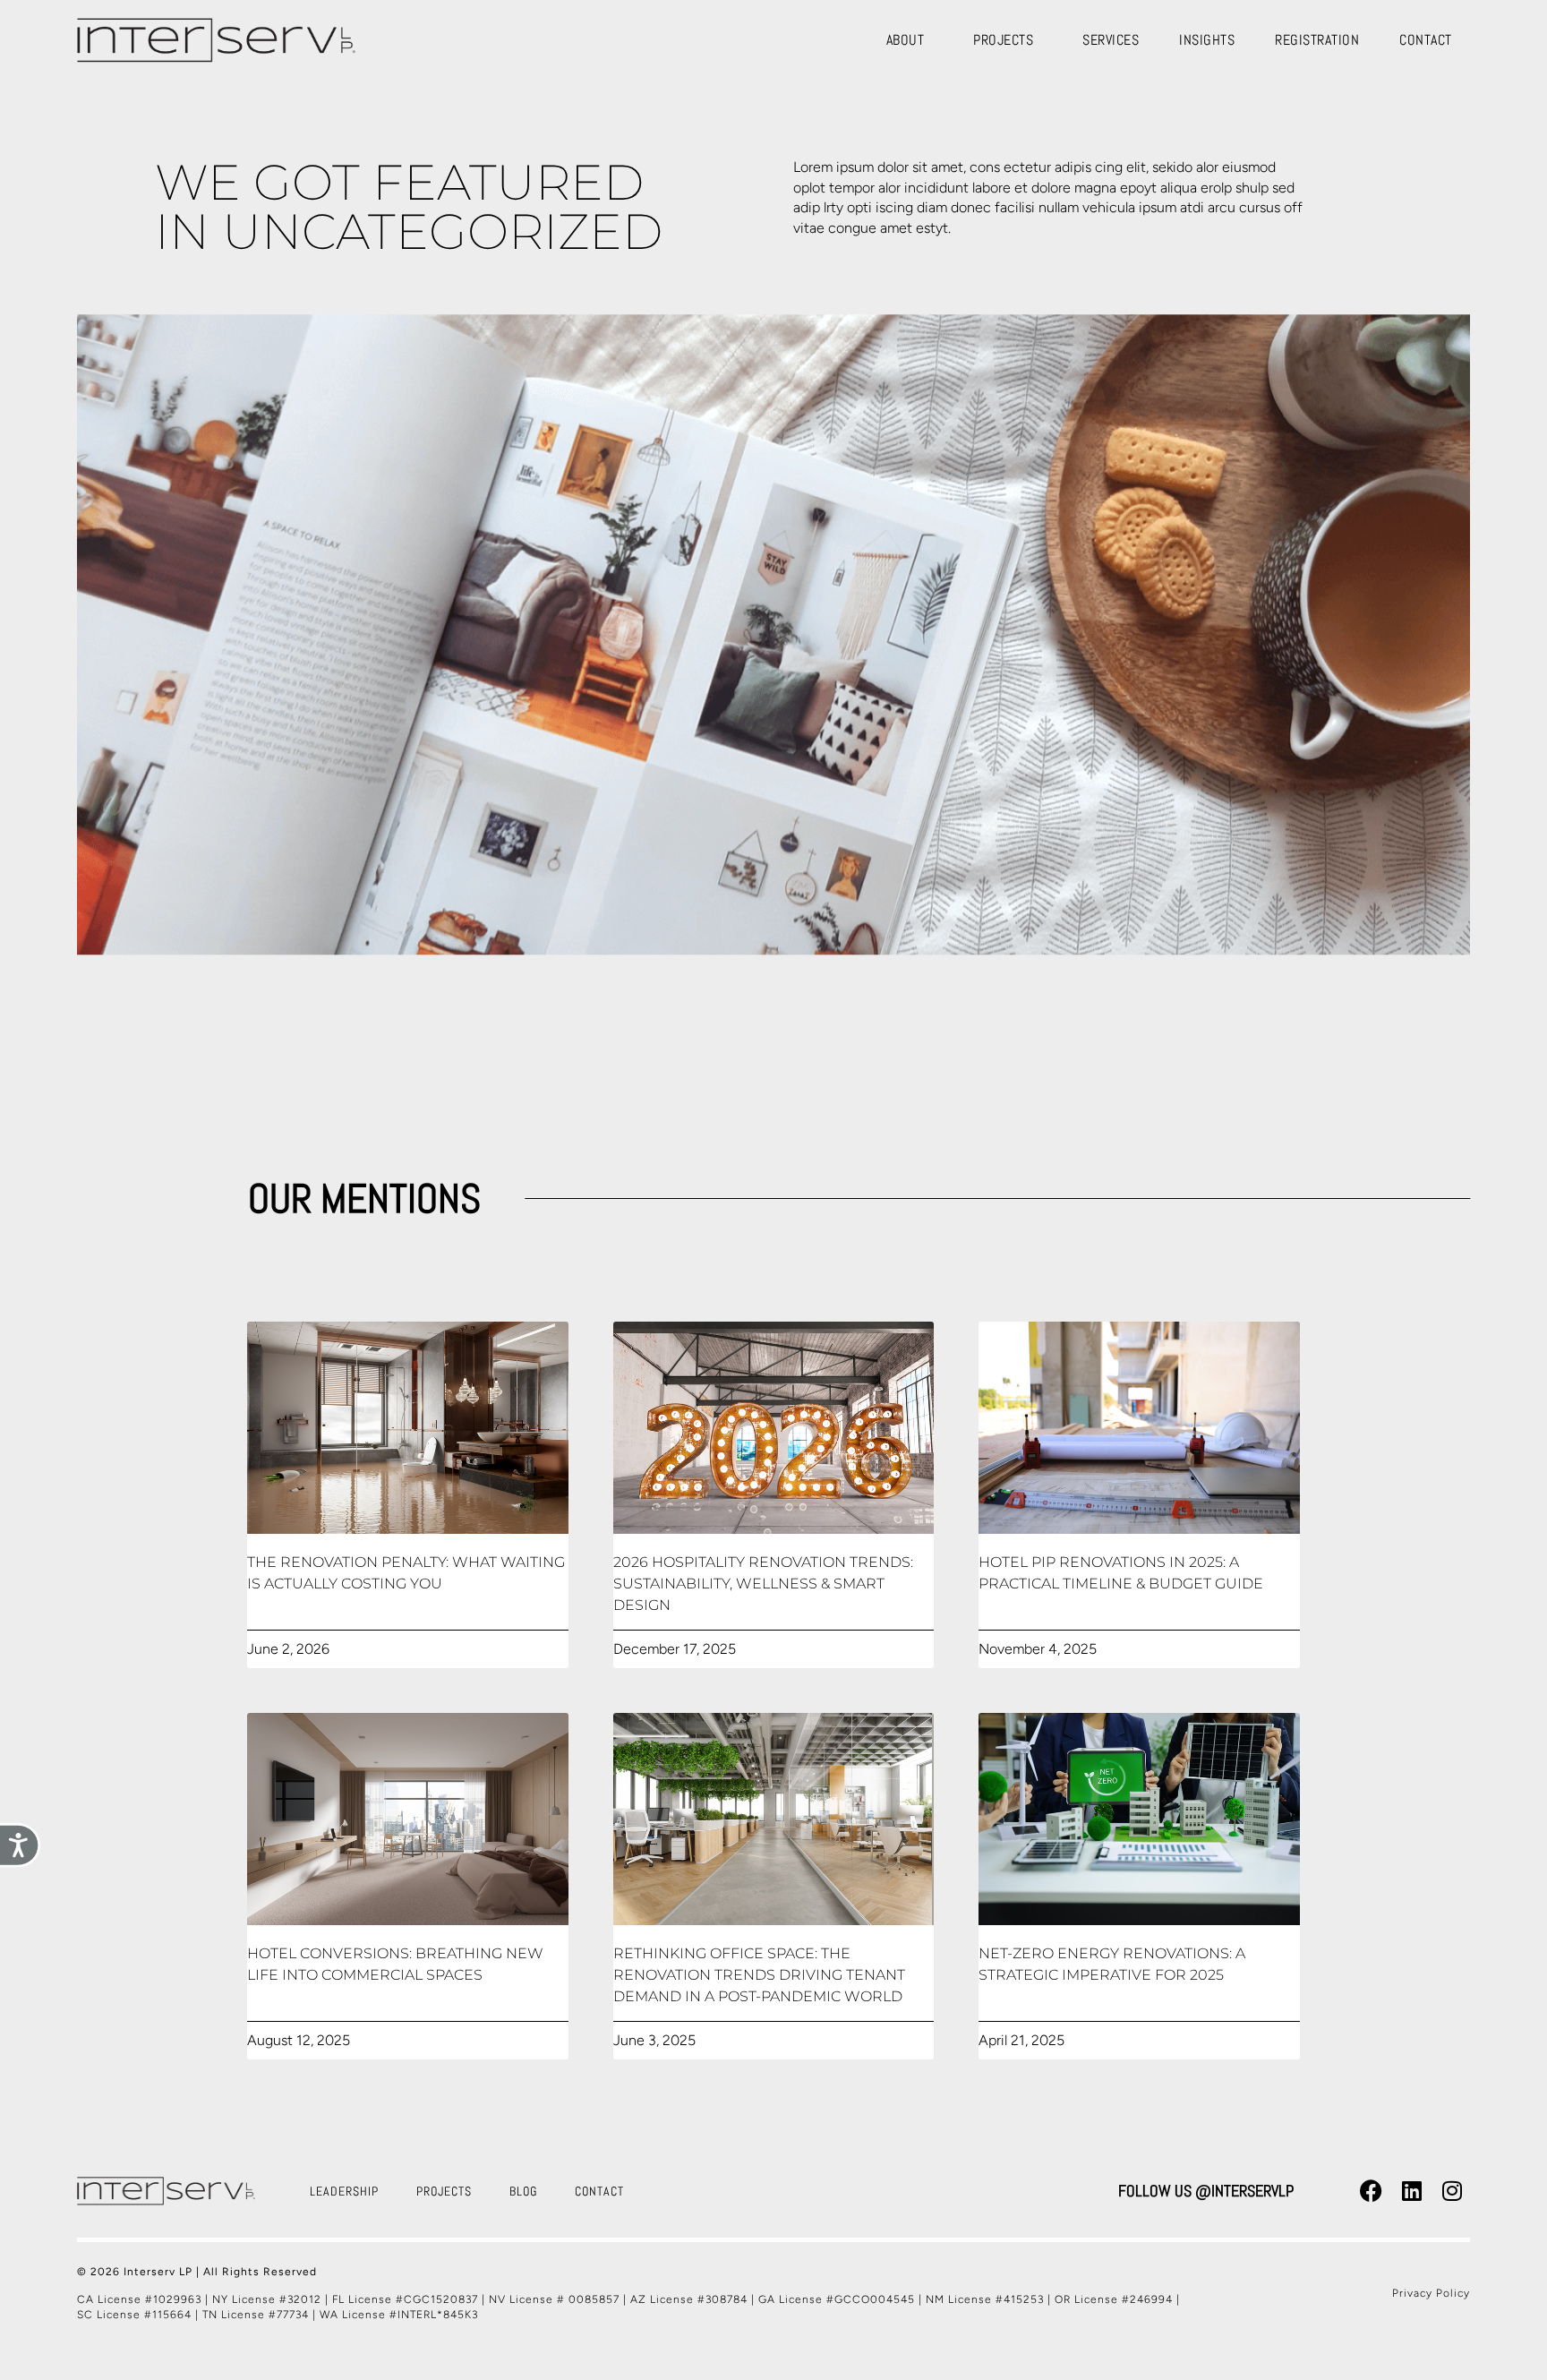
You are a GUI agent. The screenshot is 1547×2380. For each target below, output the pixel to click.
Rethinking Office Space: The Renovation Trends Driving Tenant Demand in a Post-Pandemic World (759, 1975)
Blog (523, 2191)
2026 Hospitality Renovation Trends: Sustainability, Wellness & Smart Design (763, 1584)
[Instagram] (1452, 2191)
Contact (1426, 40)
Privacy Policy (1431, 2293)
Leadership (344, 2191)
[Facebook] (1372, 2191)
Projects (1003, 40)
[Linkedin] (1412, 2191)
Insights (1207, 40)
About (906, 40)
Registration (1317, 40)
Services (1111, 40)
